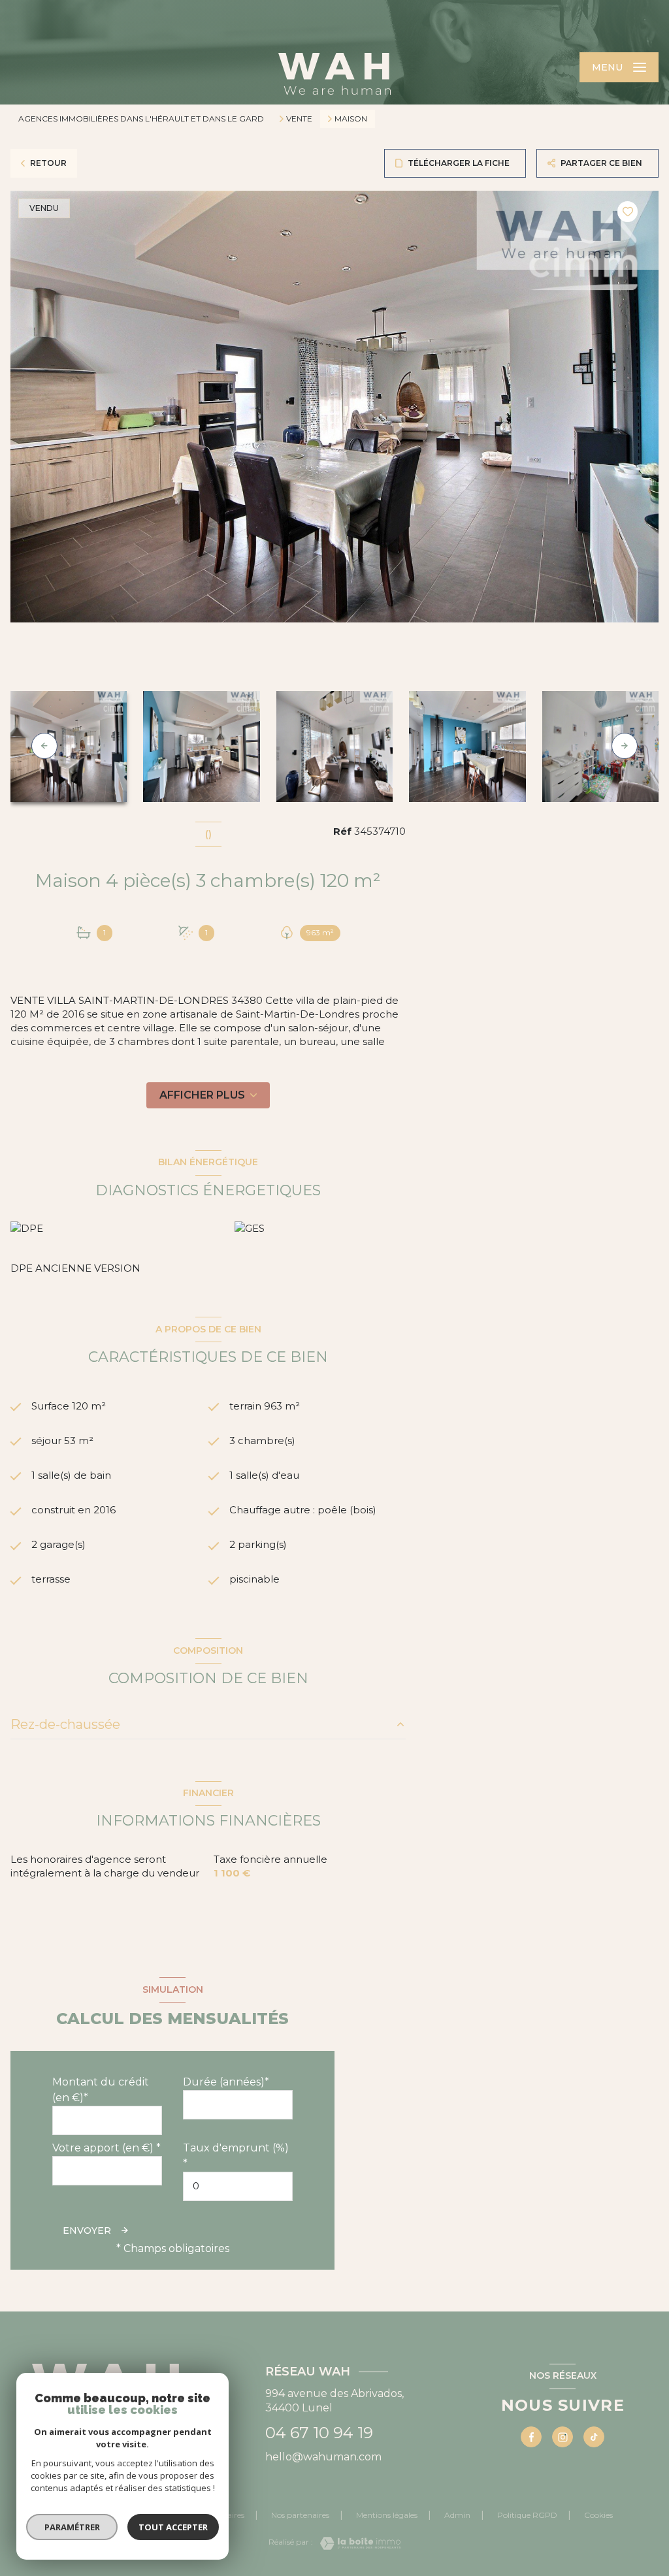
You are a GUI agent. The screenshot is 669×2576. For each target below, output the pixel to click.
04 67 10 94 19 (319, 2433)
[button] (625, 746)
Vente (299, 119)
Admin (457, 2515)
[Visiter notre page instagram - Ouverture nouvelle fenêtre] (563, 2437)
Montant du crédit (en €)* (101, 2090)
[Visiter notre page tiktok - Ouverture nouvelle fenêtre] (594, 2437)
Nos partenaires (300, 2515)
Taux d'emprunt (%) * (236, 2156)
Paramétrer (72, 2527)
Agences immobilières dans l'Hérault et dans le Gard (141, 119)
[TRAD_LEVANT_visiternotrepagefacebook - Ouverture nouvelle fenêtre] (531, 2437)
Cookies (598, 2515)
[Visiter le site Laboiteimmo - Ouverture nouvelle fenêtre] (357, 2543)
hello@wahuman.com (323, 2457)
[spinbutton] (238, 2186)
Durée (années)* (226, 2082)
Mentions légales (387, 2515)
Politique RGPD (527, 2515)
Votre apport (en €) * (106, 2148)
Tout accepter (173, 2527)
